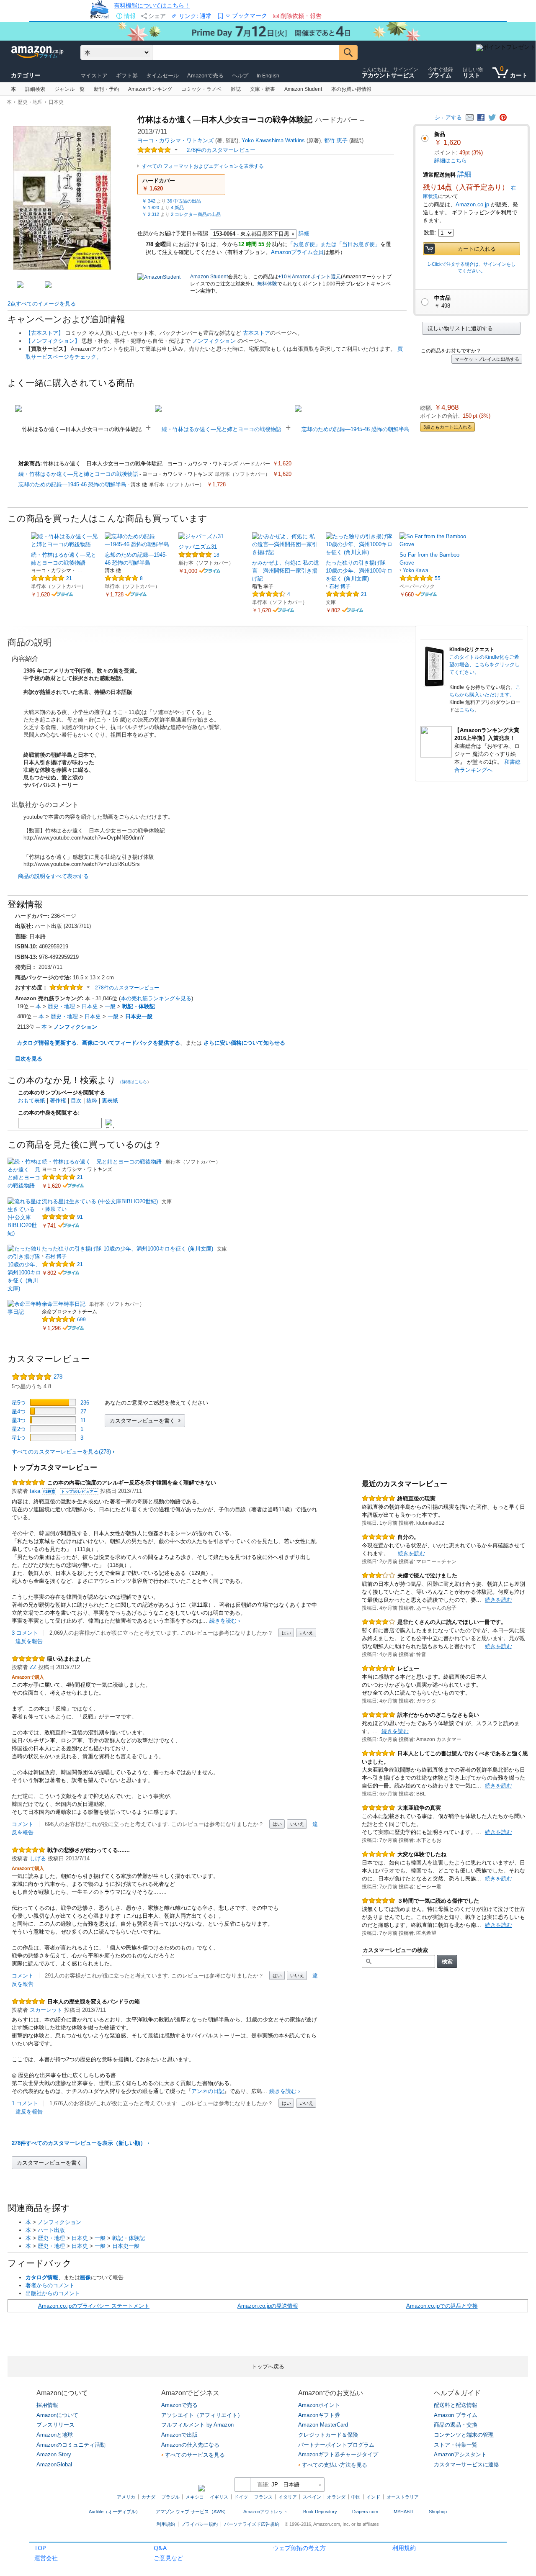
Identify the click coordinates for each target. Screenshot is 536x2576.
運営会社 (46, 2558)
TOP (40, 2548)
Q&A (160, 2548)
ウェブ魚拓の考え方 (299, 2548)
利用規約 (404, 2548)
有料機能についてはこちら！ (152, 5)
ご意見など (168, 2558)
